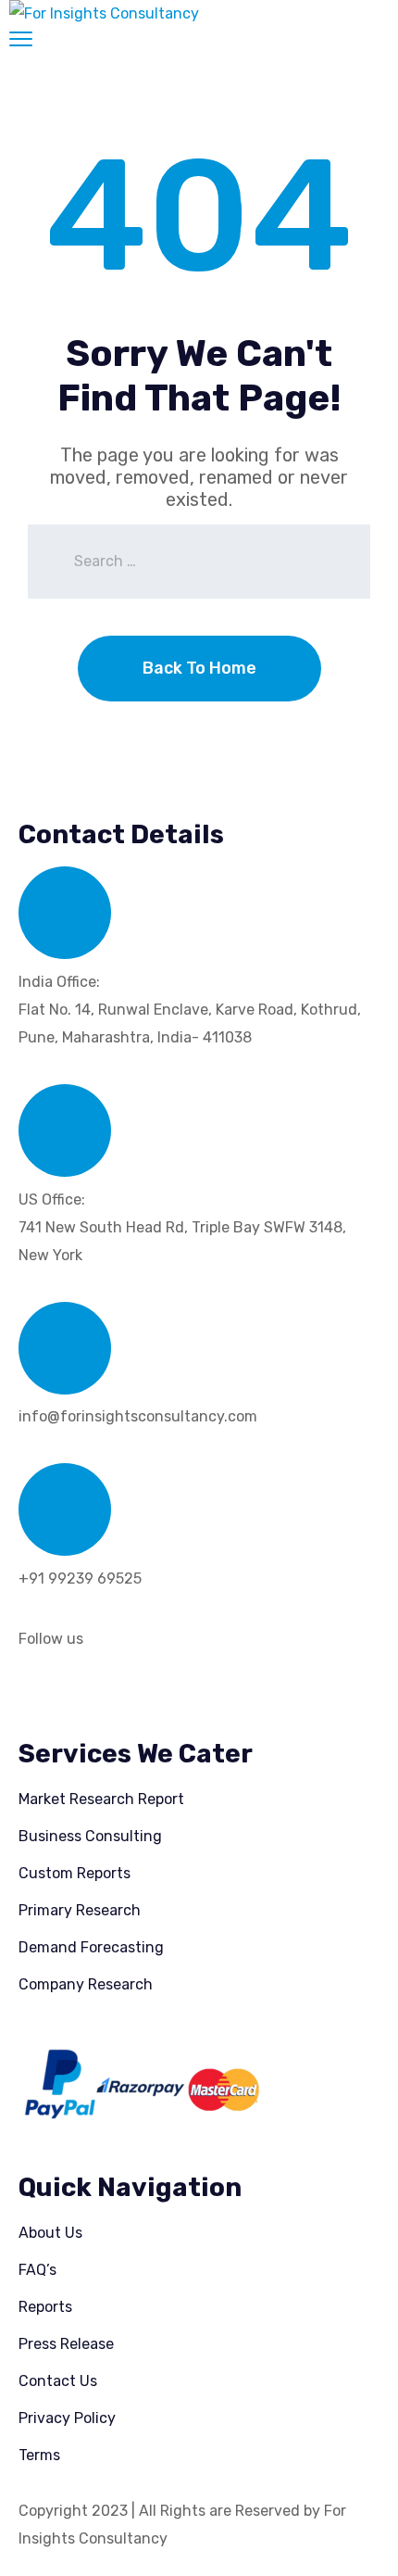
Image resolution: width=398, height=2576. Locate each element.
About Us (50, 2233)
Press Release (66, 2344)
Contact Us (58, 2381)
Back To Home (199, 668)
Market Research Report (101, 1799)
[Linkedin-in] (42, 1690)
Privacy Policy (67, 2418)
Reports (45, 2307)
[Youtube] (192, 1690)
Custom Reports (75, 1873)
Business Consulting (90, 1836)
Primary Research (80, 1910)
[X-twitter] (92, 1690)
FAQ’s (37, 2270)
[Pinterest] (142, 1690)
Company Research (86, 1984)
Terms (39, 2455)
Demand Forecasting (91, 1947)
